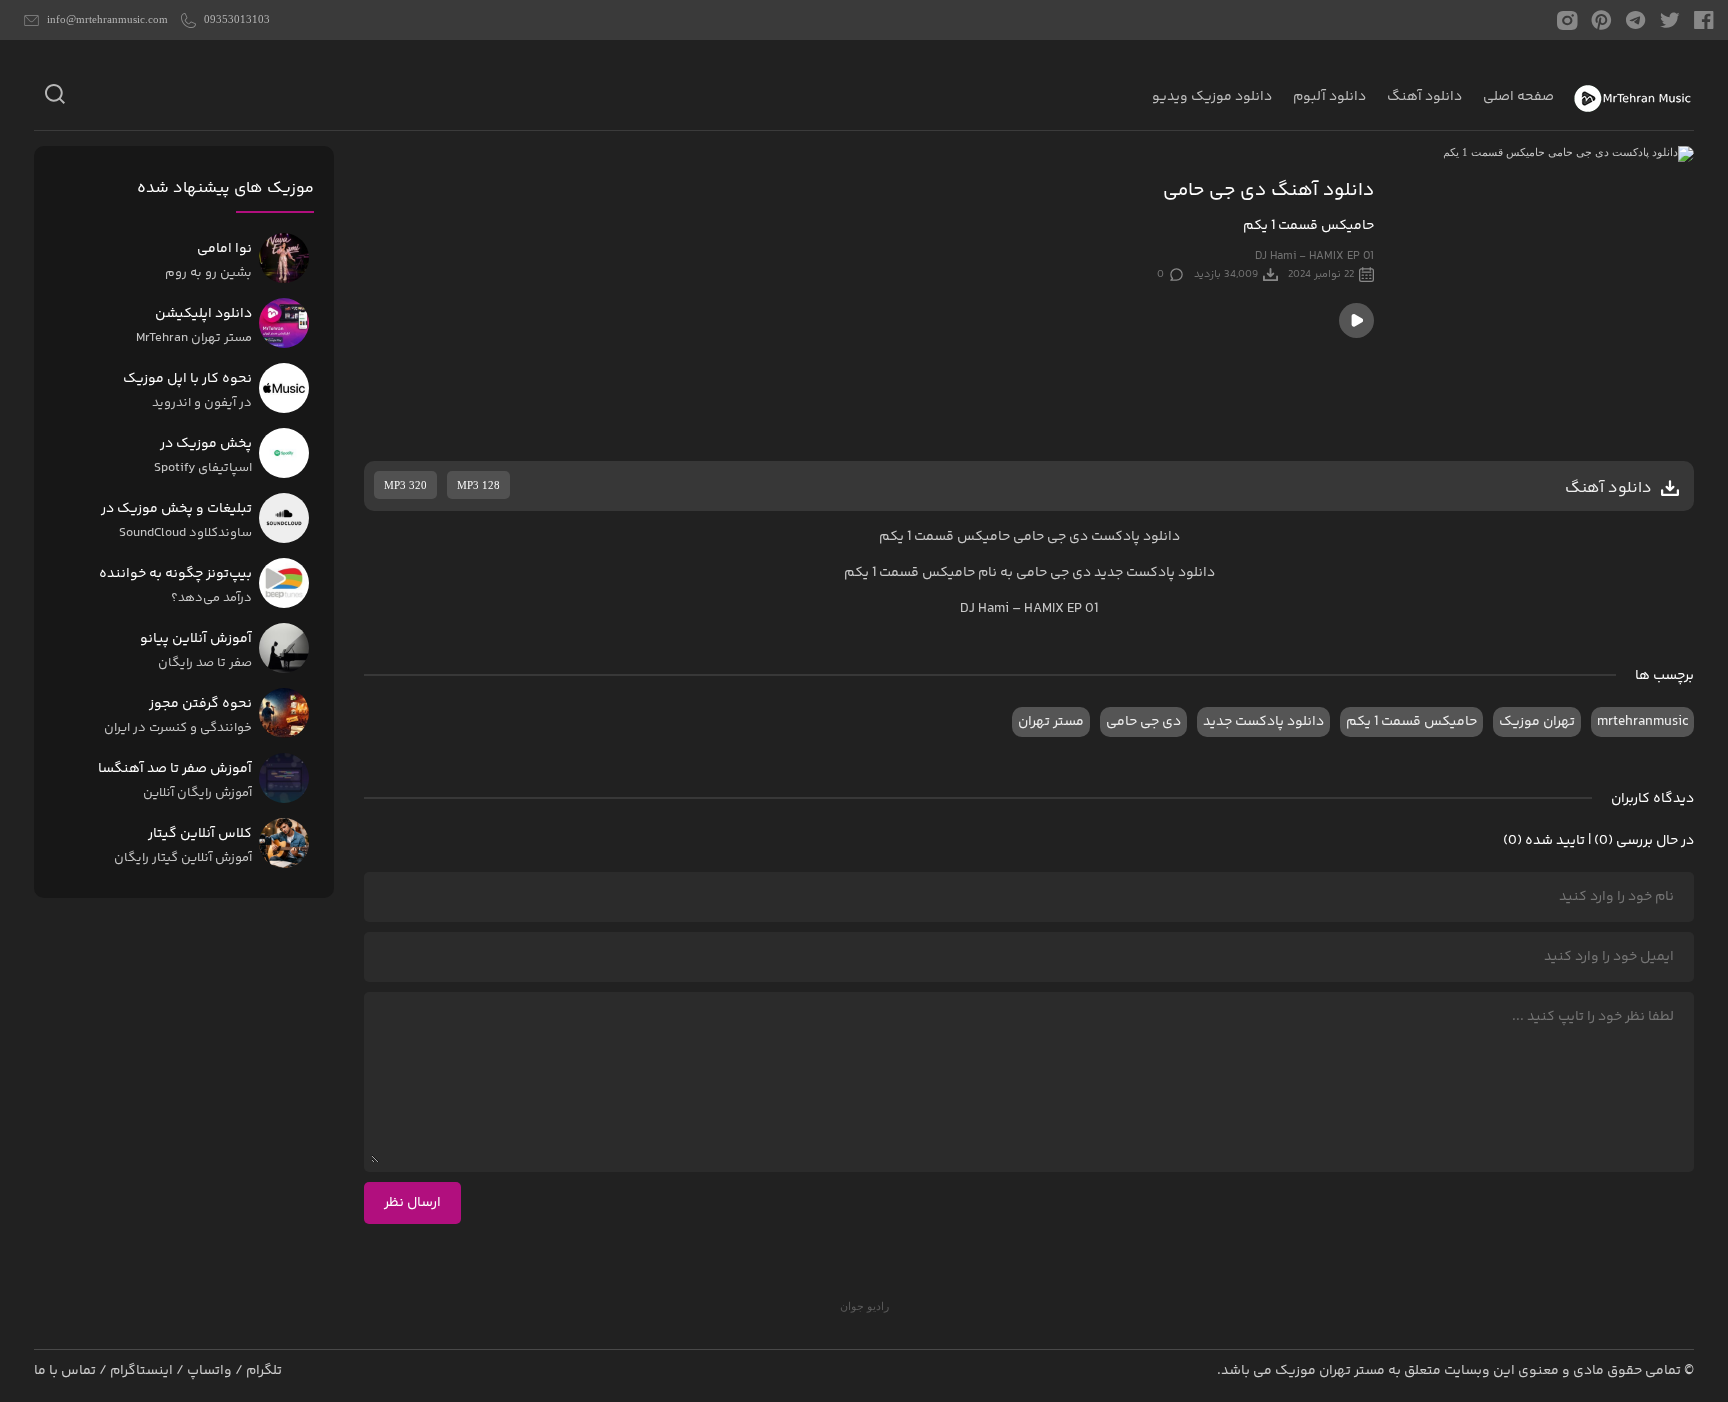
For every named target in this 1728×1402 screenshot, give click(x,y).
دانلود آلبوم (1329, 97)
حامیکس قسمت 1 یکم (1411, 722)
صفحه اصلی (1518, 97)
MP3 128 (478, 485)
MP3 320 (405, 485)
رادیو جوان (864, 1306)
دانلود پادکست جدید (1154, 573)
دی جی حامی (1143, 722)
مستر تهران (1051, 722)
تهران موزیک (1537, 722)
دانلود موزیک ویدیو (1212, 97)
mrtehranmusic (1642, 722)
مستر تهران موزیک (1330, 1371)
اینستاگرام (141, 1371)
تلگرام (264, 1371)
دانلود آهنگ (1424, 97)
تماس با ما (65, 1371)
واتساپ (209, 1371)
